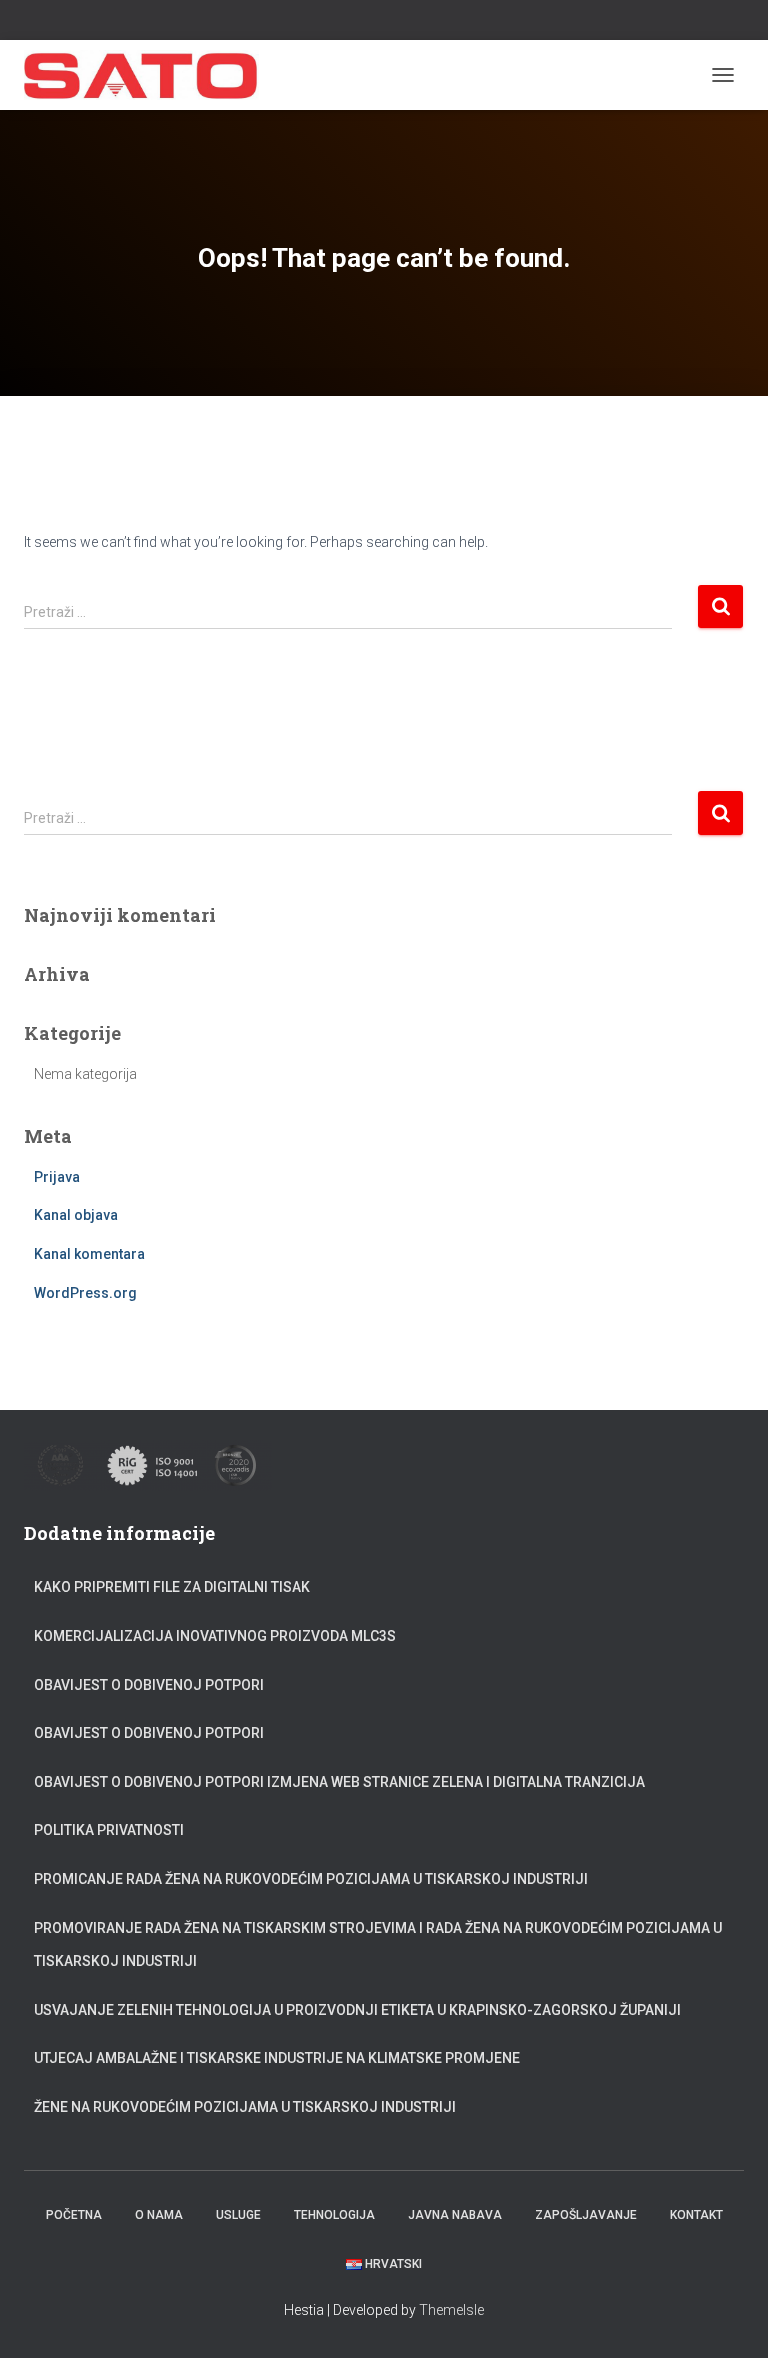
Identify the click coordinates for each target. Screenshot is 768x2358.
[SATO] (149, 75)
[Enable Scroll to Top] (728, 2318)
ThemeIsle (451, 2310)
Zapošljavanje (586, 2215)
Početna (74, 2215)
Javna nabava (455, 2215)
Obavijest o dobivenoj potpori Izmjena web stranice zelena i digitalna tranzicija (339, 1782)
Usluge (238, 2215)
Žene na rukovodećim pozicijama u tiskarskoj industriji (245, 2107)
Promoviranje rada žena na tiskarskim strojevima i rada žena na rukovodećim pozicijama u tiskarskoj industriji (378, 1945)
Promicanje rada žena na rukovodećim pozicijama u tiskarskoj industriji (311, 1879)
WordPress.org (85, 1293)
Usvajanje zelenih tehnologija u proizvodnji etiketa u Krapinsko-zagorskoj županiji (357, 2010)
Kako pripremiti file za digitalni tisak (172, 1587)
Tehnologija (334, 2215)
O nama (159, 2215)
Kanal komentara (89, 1254)
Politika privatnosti (109, 1830)
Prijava (57, 1177)
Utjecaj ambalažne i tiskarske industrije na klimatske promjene (277, 2058)
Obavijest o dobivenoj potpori (149, 1685)
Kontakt (696, 2215)
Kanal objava (76, 1215)
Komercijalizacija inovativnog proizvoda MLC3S (215, 1636)
